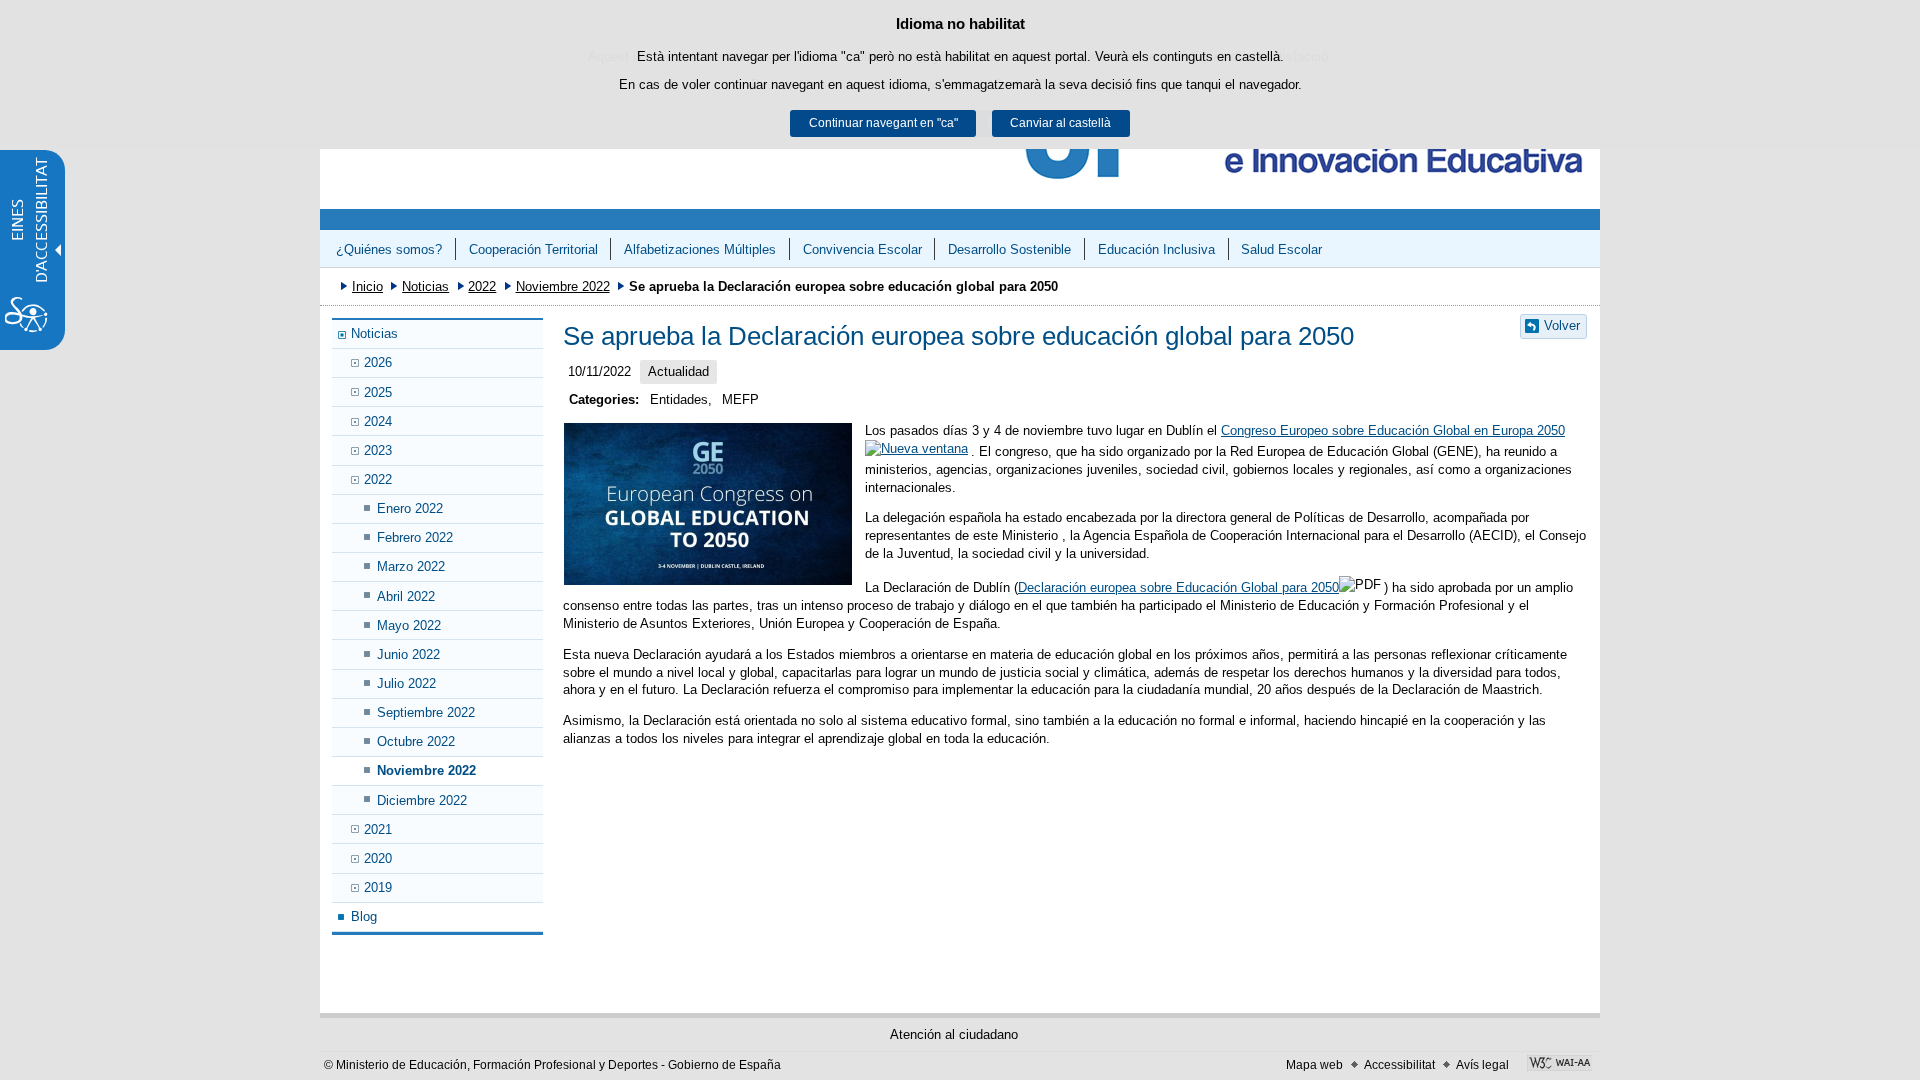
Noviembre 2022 (563, 286)
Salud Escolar (1281, 249)
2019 (378, 887)
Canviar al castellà (1060, 123)
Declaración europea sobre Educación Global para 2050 (1178, 587)
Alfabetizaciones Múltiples (700, 249)
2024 (378, 421)
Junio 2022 (408, 654)
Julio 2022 (406, 683)
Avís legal (1482, 1065)
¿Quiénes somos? (389, 249)
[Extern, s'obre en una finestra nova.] (1559, 1065)
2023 (378, 450)
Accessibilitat (1399, 1065)
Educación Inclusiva (1156, 249)
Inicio (367, 286)
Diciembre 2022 (422, 800)
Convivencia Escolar (862, 249)
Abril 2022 (406, 596)
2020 (378, 858)
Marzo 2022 (411, 566)
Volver (1562, 325)
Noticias (425, 286)
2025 (378, 392)
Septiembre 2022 (426, 712)
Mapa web (1314, 1065)
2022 (482, 286)
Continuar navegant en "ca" (883, 123)
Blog (364, 916)
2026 (378, 362)
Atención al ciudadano (954, 1034)
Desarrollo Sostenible (1009, 249)
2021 (378, 829)
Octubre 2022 (416, 741)
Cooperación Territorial (533, 249)
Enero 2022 (410, 508)
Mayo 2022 (409, 625)
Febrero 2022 (415, 537)
